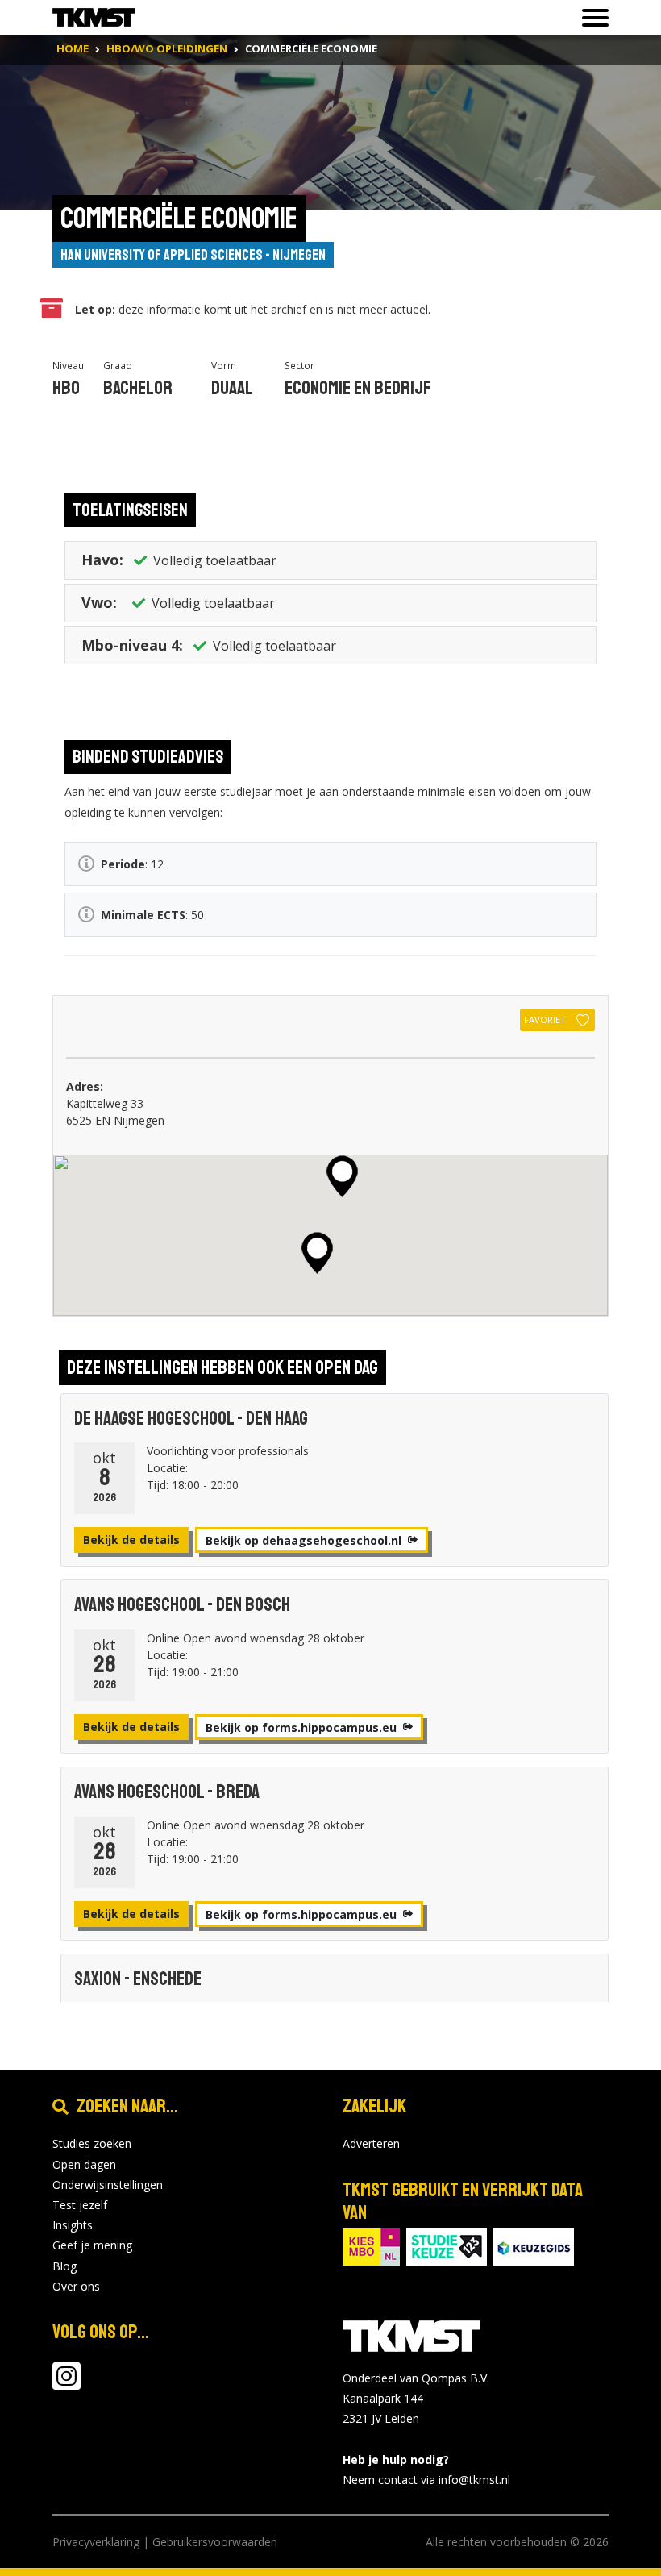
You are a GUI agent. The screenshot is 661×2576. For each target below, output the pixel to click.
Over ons (76, 2286)
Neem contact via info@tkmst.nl (426, 2480)
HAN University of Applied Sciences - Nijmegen (193, 255)
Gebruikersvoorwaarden (215, 2542)
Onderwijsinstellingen (108, 2185)
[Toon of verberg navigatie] (590, 18)
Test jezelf (80, 2205)
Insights (73, 2225)
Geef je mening (92, 2245)
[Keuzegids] (534, 2245)
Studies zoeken (92, 2143)
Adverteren (371, 2143)
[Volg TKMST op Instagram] (67, 2384)
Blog (64, 2266)
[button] (342, 1176)
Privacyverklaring (96, 2542)
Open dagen (84, 2164)
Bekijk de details (131, 1540)
